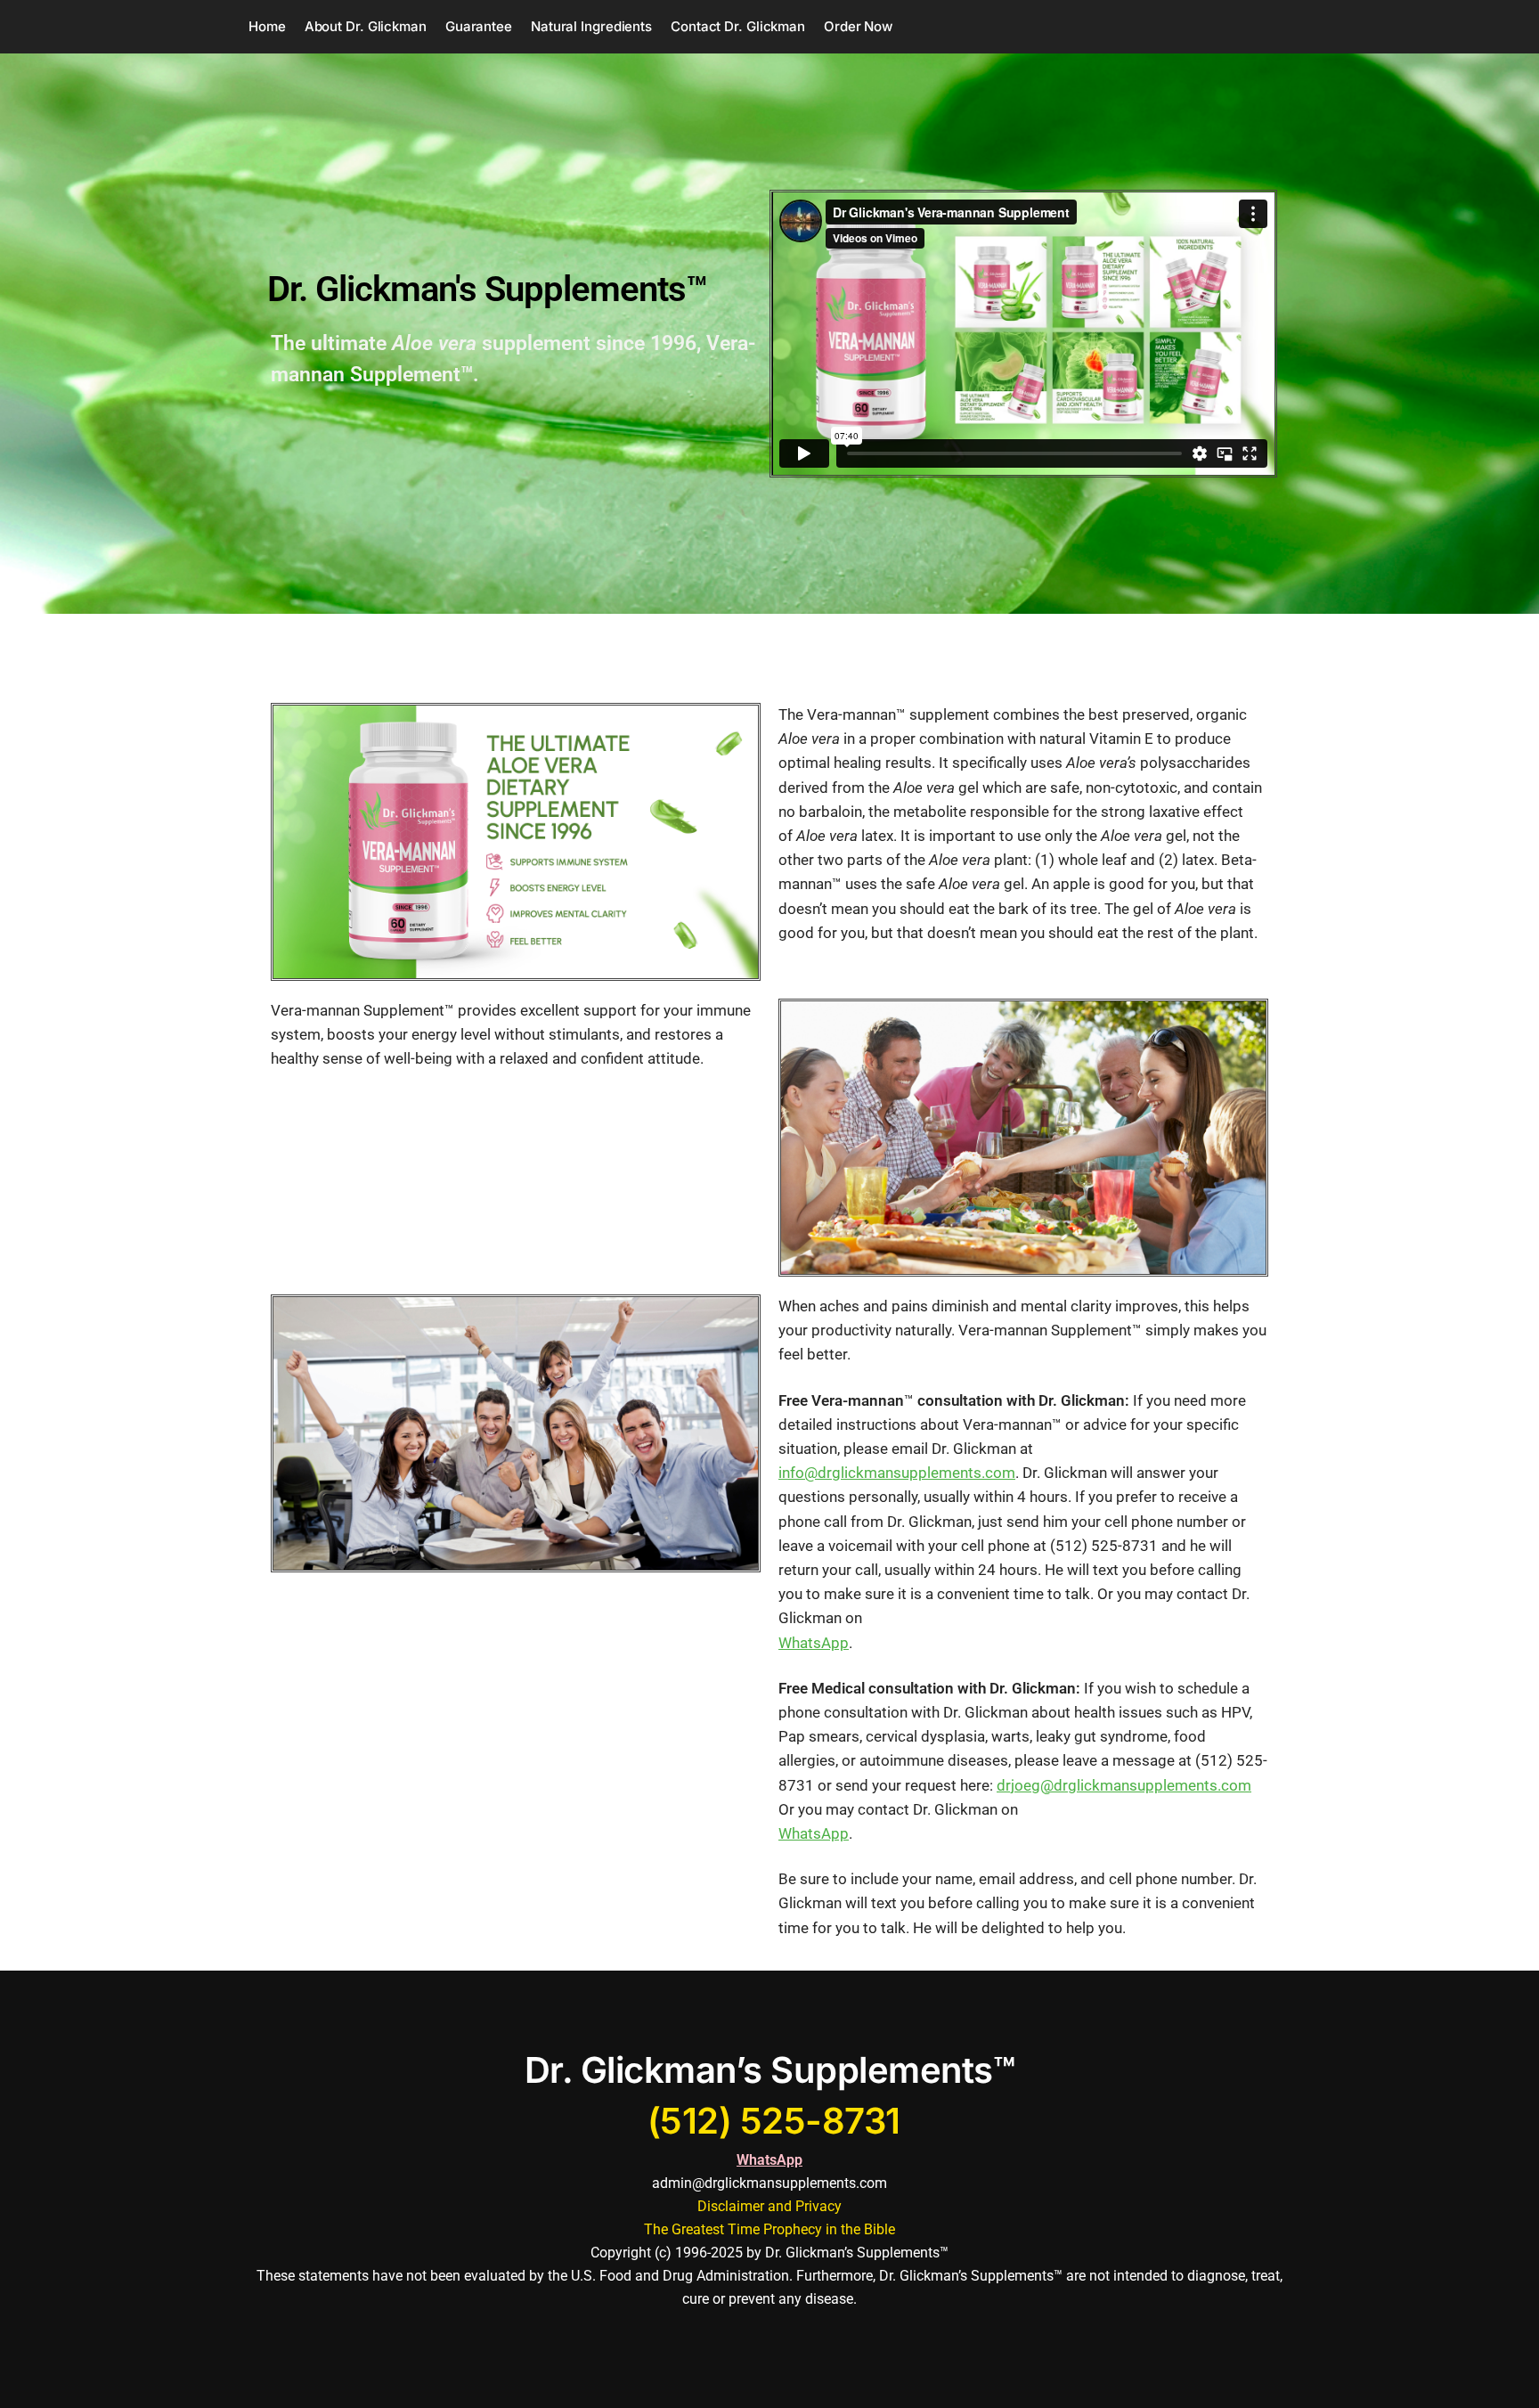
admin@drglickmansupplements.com (769, 2183)
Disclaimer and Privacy (769, 2206)
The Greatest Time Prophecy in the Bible (769, 2229)
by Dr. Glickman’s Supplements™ (847, 2253)
